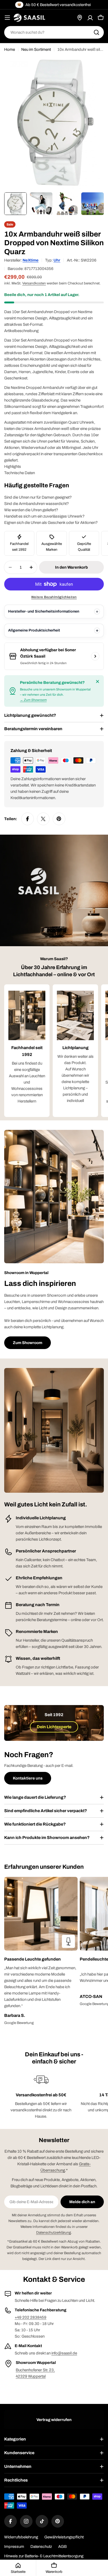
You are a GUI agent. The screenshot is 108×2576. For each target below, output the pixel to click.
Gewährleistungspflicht (64, 2537)
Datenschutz (41, 2547)
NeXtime (31, 260)
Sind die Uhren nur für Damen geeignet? (38, 497)
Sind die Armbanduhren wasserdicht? (37, 504)
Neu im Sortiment (36, 49)
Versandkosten (34, 283)
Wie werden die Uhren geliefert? (31, 510)
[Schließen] (98, 681)
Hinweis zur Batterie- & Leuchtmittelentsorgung (44, 2556)
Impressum (14, 2547)
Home (10, 49)
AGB (62, 2547)
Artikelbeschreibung (21, 331)
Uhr (57, 260)
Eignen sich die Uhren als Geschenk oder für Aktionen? (51, 523)
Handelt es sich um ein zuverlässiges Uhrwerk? (44, 516)
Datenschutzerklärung (54, 2232)
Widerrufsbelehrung (21, 2537)
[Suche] (96, 32)
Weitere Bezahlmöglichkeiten (54, 597)
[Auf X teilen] (43, 819)
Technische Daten (20, 473)
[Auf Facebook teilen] (28, 819)
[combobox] (54, 32)
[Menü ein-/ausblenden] (7, 18)
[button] (41, 1959)
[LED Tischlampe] (68, 1941)
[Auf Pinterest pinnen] (59, 819)
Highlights (13, 467)
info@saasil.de (64, 2353)
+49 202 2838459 (31, 2317)
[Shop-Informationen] (95, 656)
